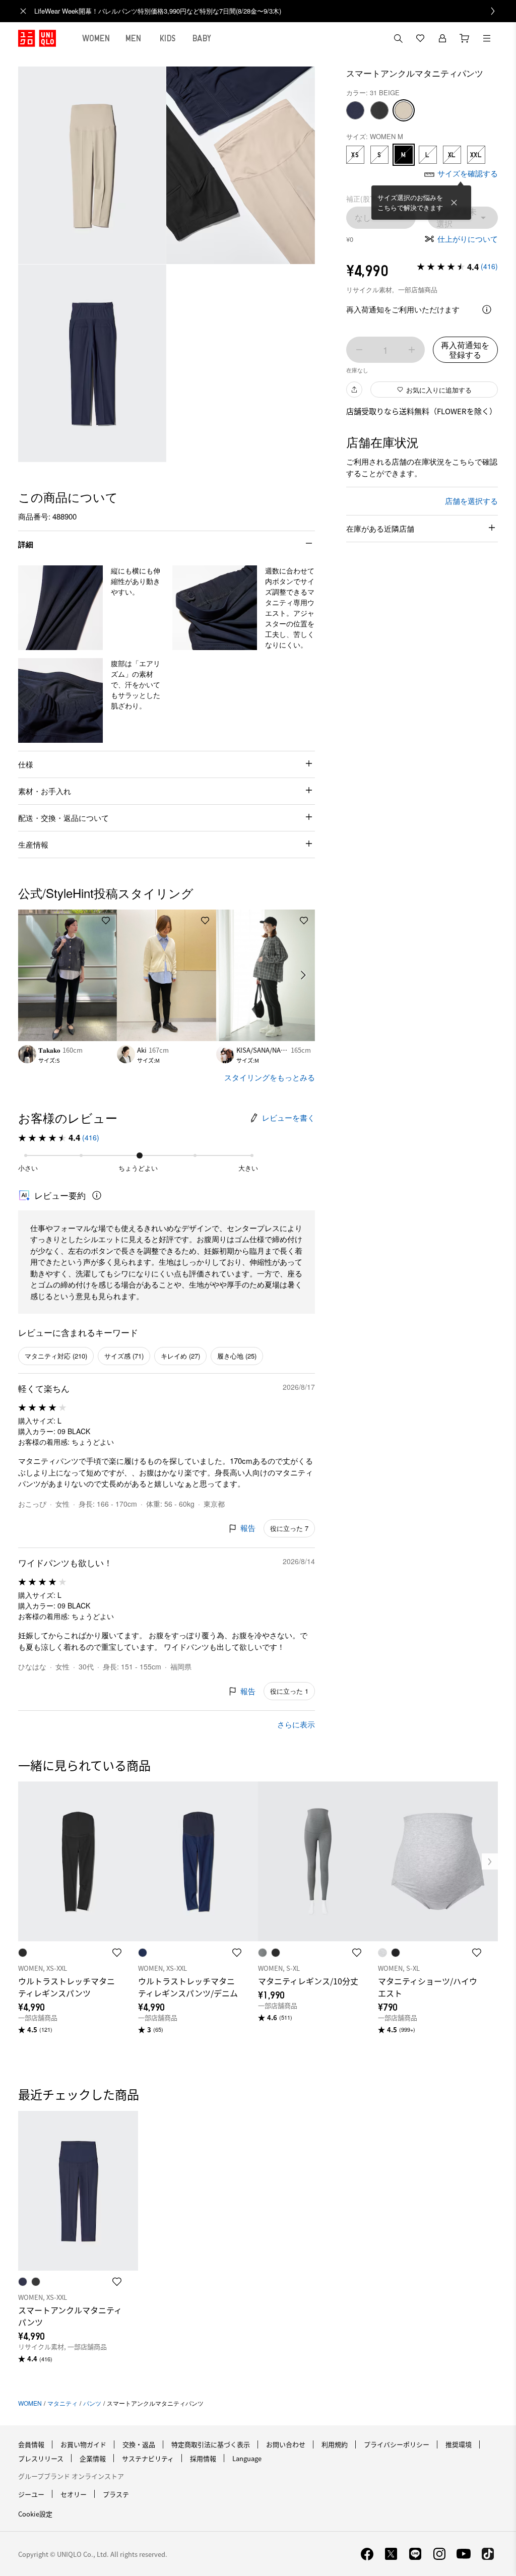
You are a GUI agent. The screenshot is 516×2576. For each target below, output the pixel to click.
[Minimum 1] (359, 350)
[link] (269, 11)
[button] (60, 608)
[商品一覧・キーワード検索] (487, 38)
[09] (379, 110)
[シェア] (354, 390)
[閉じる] (454, 203)
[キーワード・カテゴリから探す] (398, 38)
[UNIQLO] (37, 38)
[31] (404, 110)
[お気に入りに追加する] (106, 921)
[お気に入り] (420, 38)
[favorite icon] (117, 1953)
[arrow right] (304, 975)
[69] (355, 110)
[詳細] (487, 309)
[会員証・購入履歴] (442, 38)
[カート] (465, 38)
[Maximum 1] (412, 350)
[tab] (96, 38)
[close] (23, 11)
